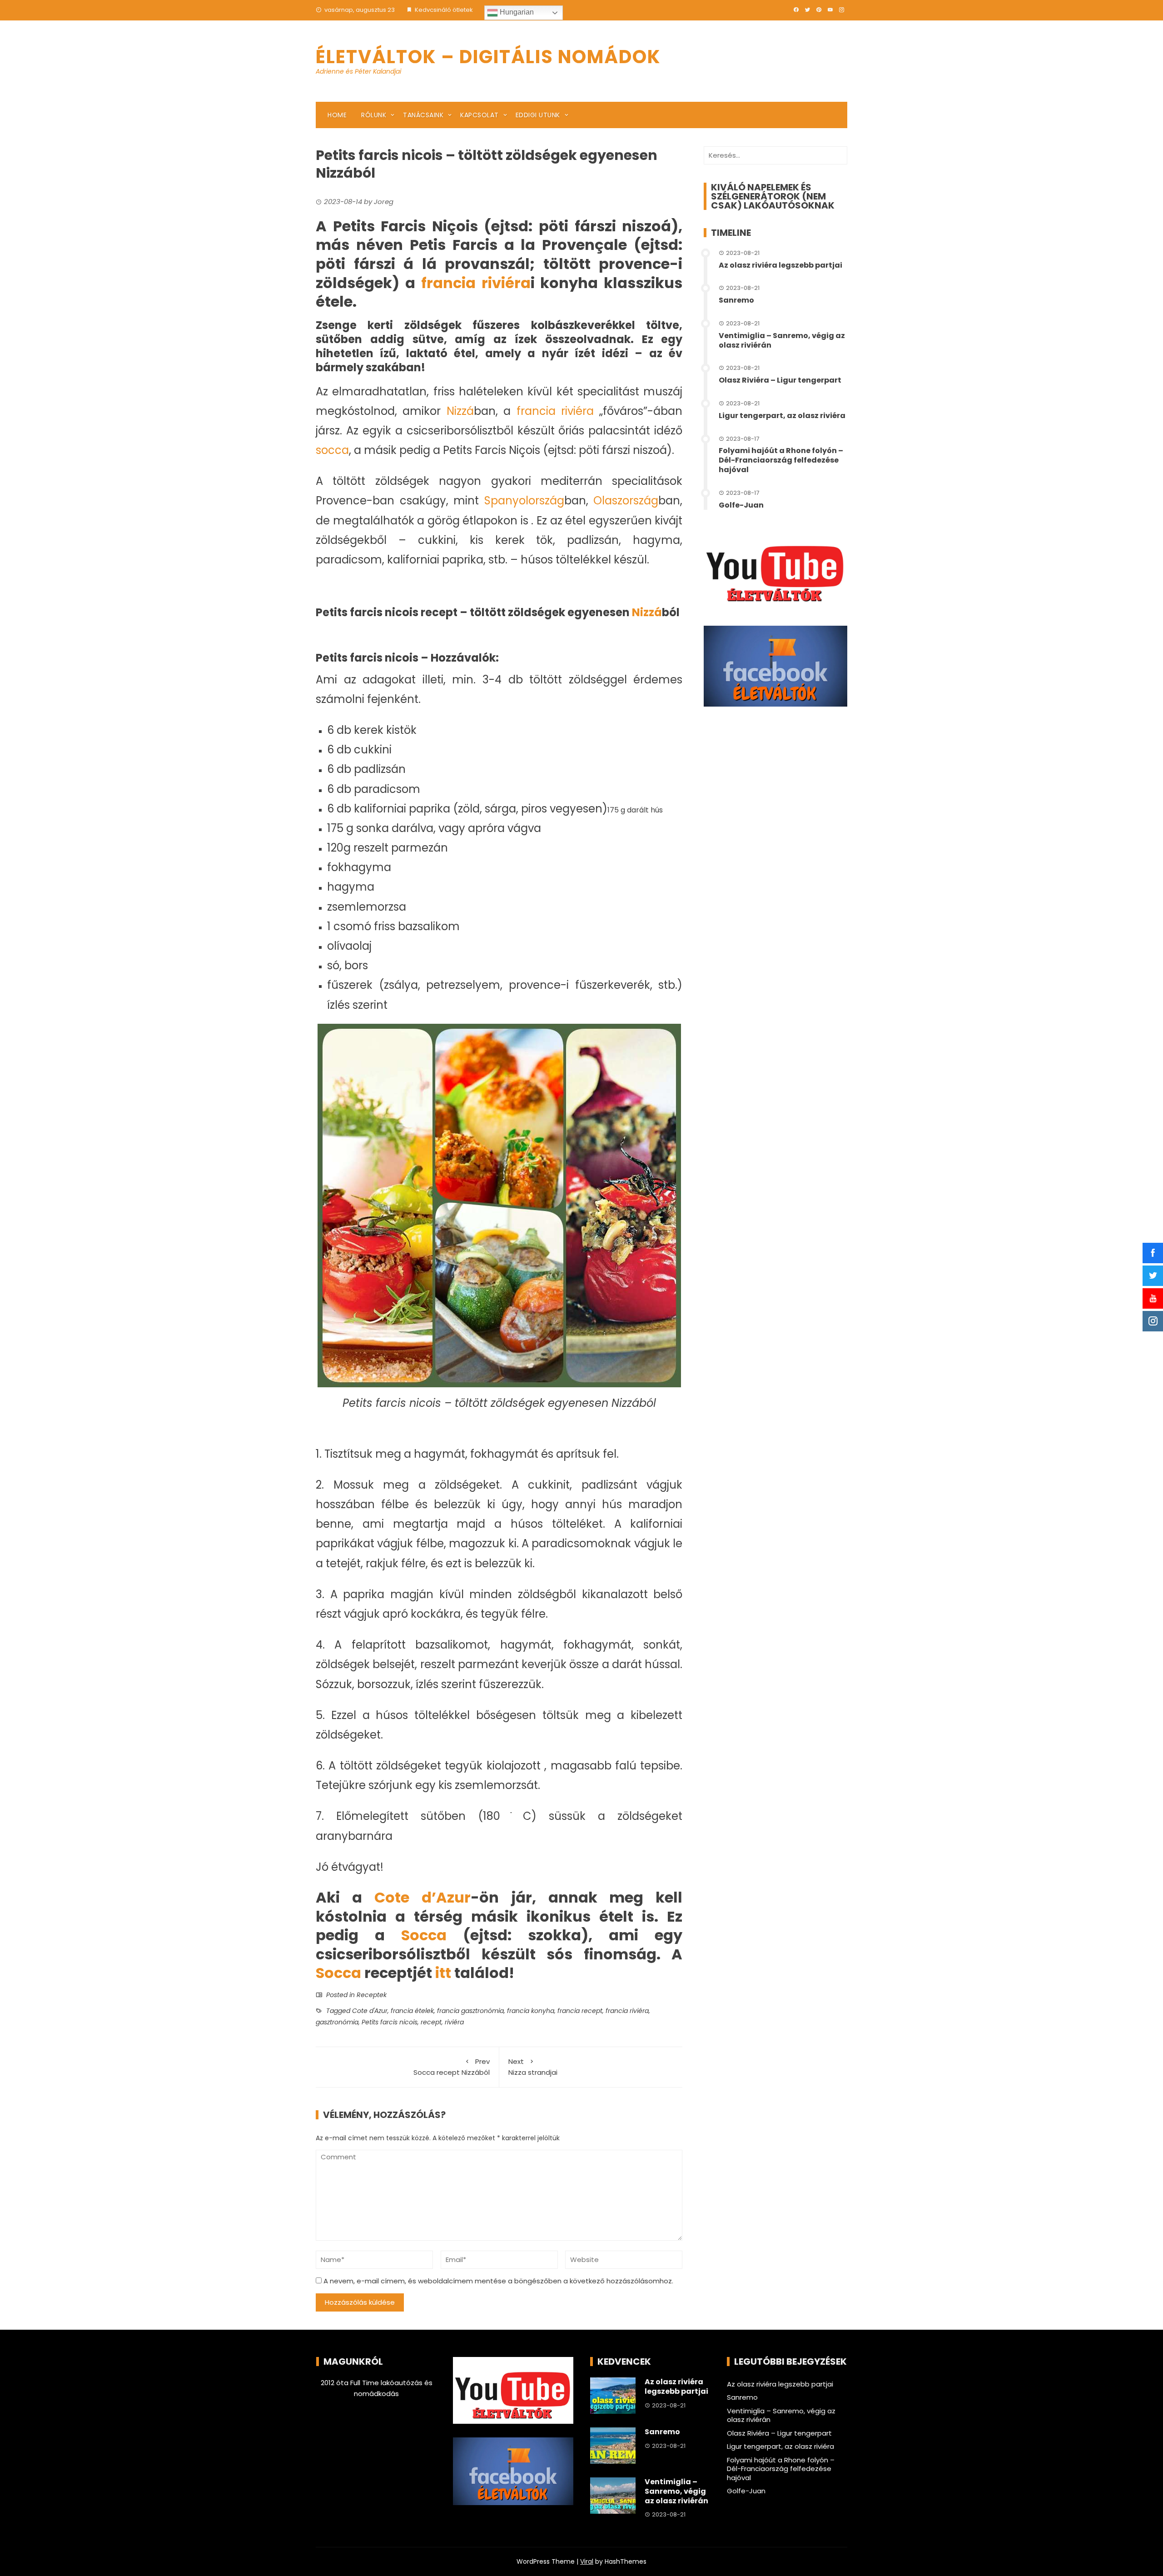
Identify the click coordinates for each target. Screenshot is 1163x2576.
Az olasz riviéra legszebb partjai (780, 265)
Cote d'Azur (370, 2011)
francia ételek (412, 2011)
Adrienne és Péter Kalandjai (358, 71)
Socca (424, 1935)
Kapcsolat (480, 115)
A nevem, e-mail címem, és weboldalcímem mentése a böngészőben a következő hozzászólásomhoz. (498, 2281)
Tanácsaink (423, 115)
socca (332, 450)
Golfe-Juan (741, 505)
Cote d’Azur (422, 1897)
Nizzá (460, 411)
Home (337, 115)
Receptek (372, 1995)
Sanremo (736, 300)
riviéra (454, 2022)
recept (431, 2022)
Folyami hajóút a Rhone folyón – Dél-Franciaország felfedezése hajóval (781, 460)
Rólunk (374, 115)
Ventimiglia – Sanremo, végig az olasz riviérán (782, 340)
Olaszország (626, 501)
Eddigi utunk (538, 115)
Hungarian (516, 12)
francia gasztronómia (470, 2011)
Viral (587, 2561)
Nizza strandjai (533, 2067)
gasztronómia (337, 2022)
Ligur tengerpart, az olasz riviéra (782, 416)
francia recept (580, 2011)
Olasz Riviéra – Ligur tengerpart (780, 380)
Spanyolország (524, 501)
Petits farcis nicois (390, 2022)
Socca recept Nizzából (452, 2067)
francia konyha (531, 2011)
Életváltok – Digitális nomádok (488, 57)
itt (443, 1973)
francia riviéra (476, 283)
